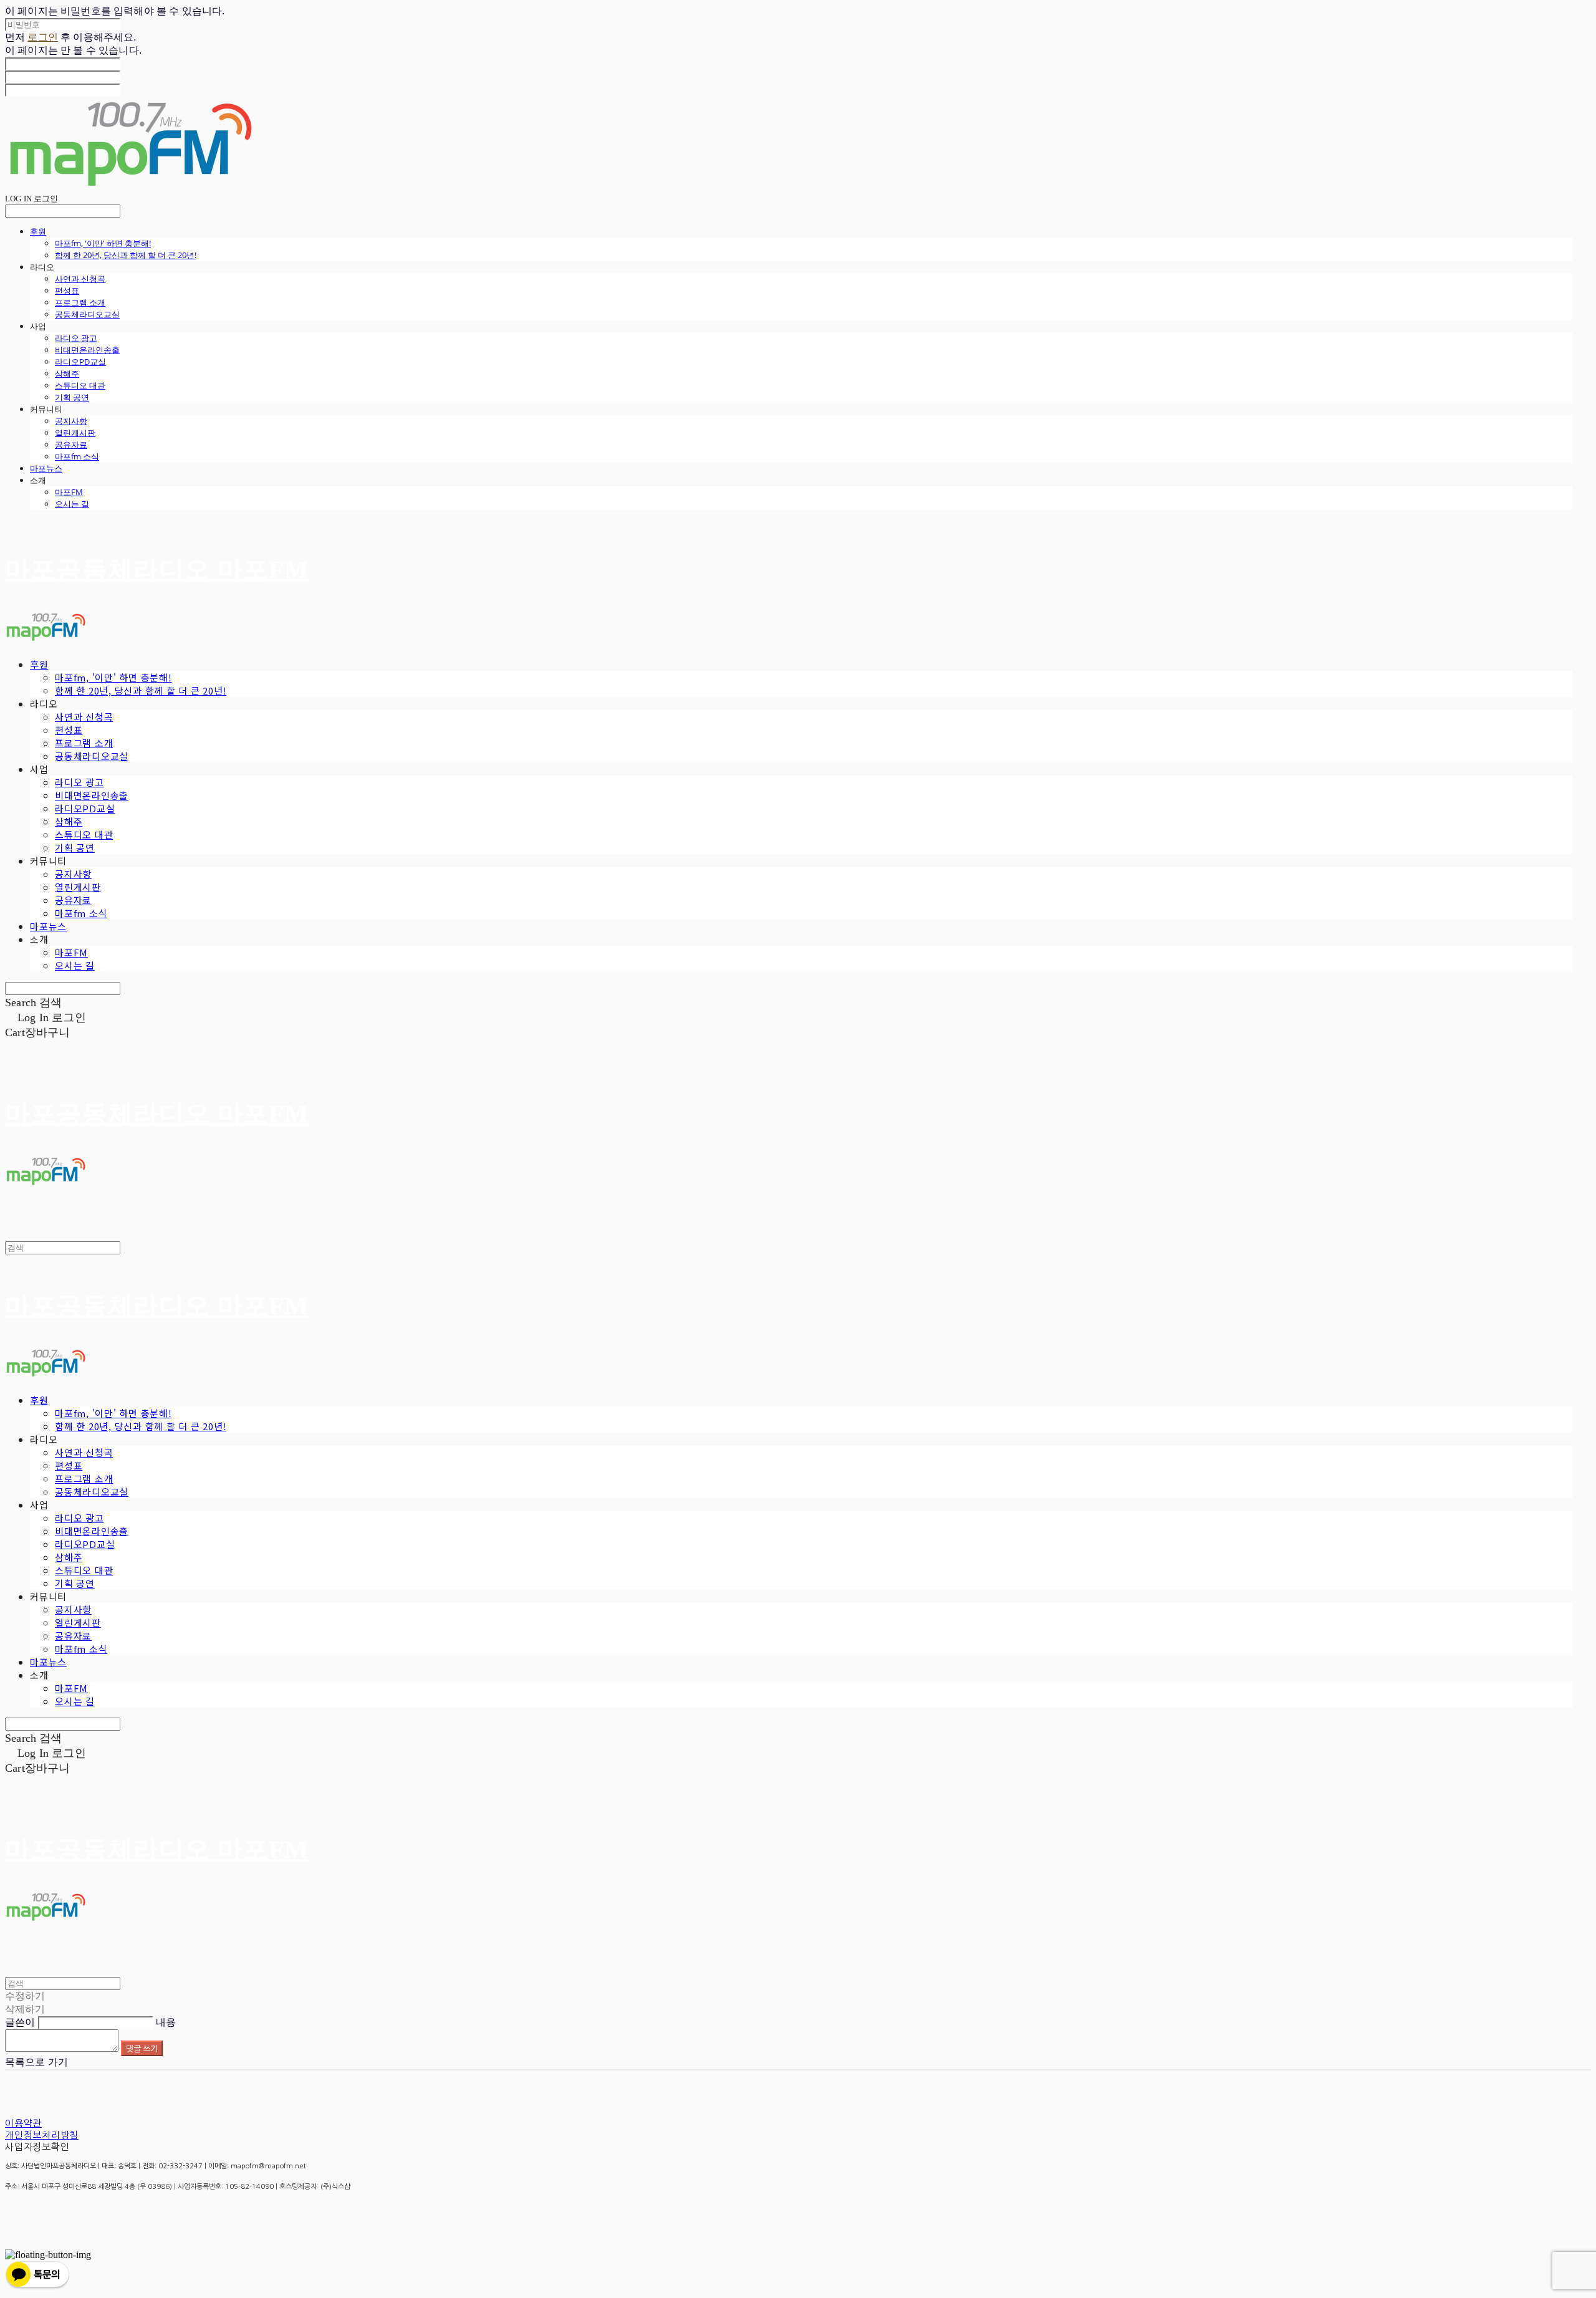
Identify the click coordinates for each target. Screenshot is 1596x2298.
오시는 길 (72, 504)
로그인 (42, 37)
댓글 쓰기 (142, 2048)
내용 (166, 2022)
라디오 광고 (76, 338)
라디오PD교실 (80, 362)
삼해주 (67, 373)
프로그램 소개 (80, 302)
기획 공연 (72, 397)
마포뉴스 (46, 468)
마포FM (69, 492)
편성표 (67, 291)
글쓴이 (20, 2022)
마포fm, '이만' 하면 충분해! (103, 243)
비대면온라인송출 (87, 350)
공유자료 (71, 445)
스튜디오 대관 (80, 385)
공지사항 (71, 421)
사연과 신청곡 (80, 279)
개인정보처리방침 (42, 2135)
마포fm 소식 (77, 456)
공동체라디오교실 (87, 314)
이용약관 (23, 2123)
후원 (38, 231)
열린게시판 (75, 433)
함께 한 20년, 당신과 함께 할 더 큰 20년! (126, 255)
